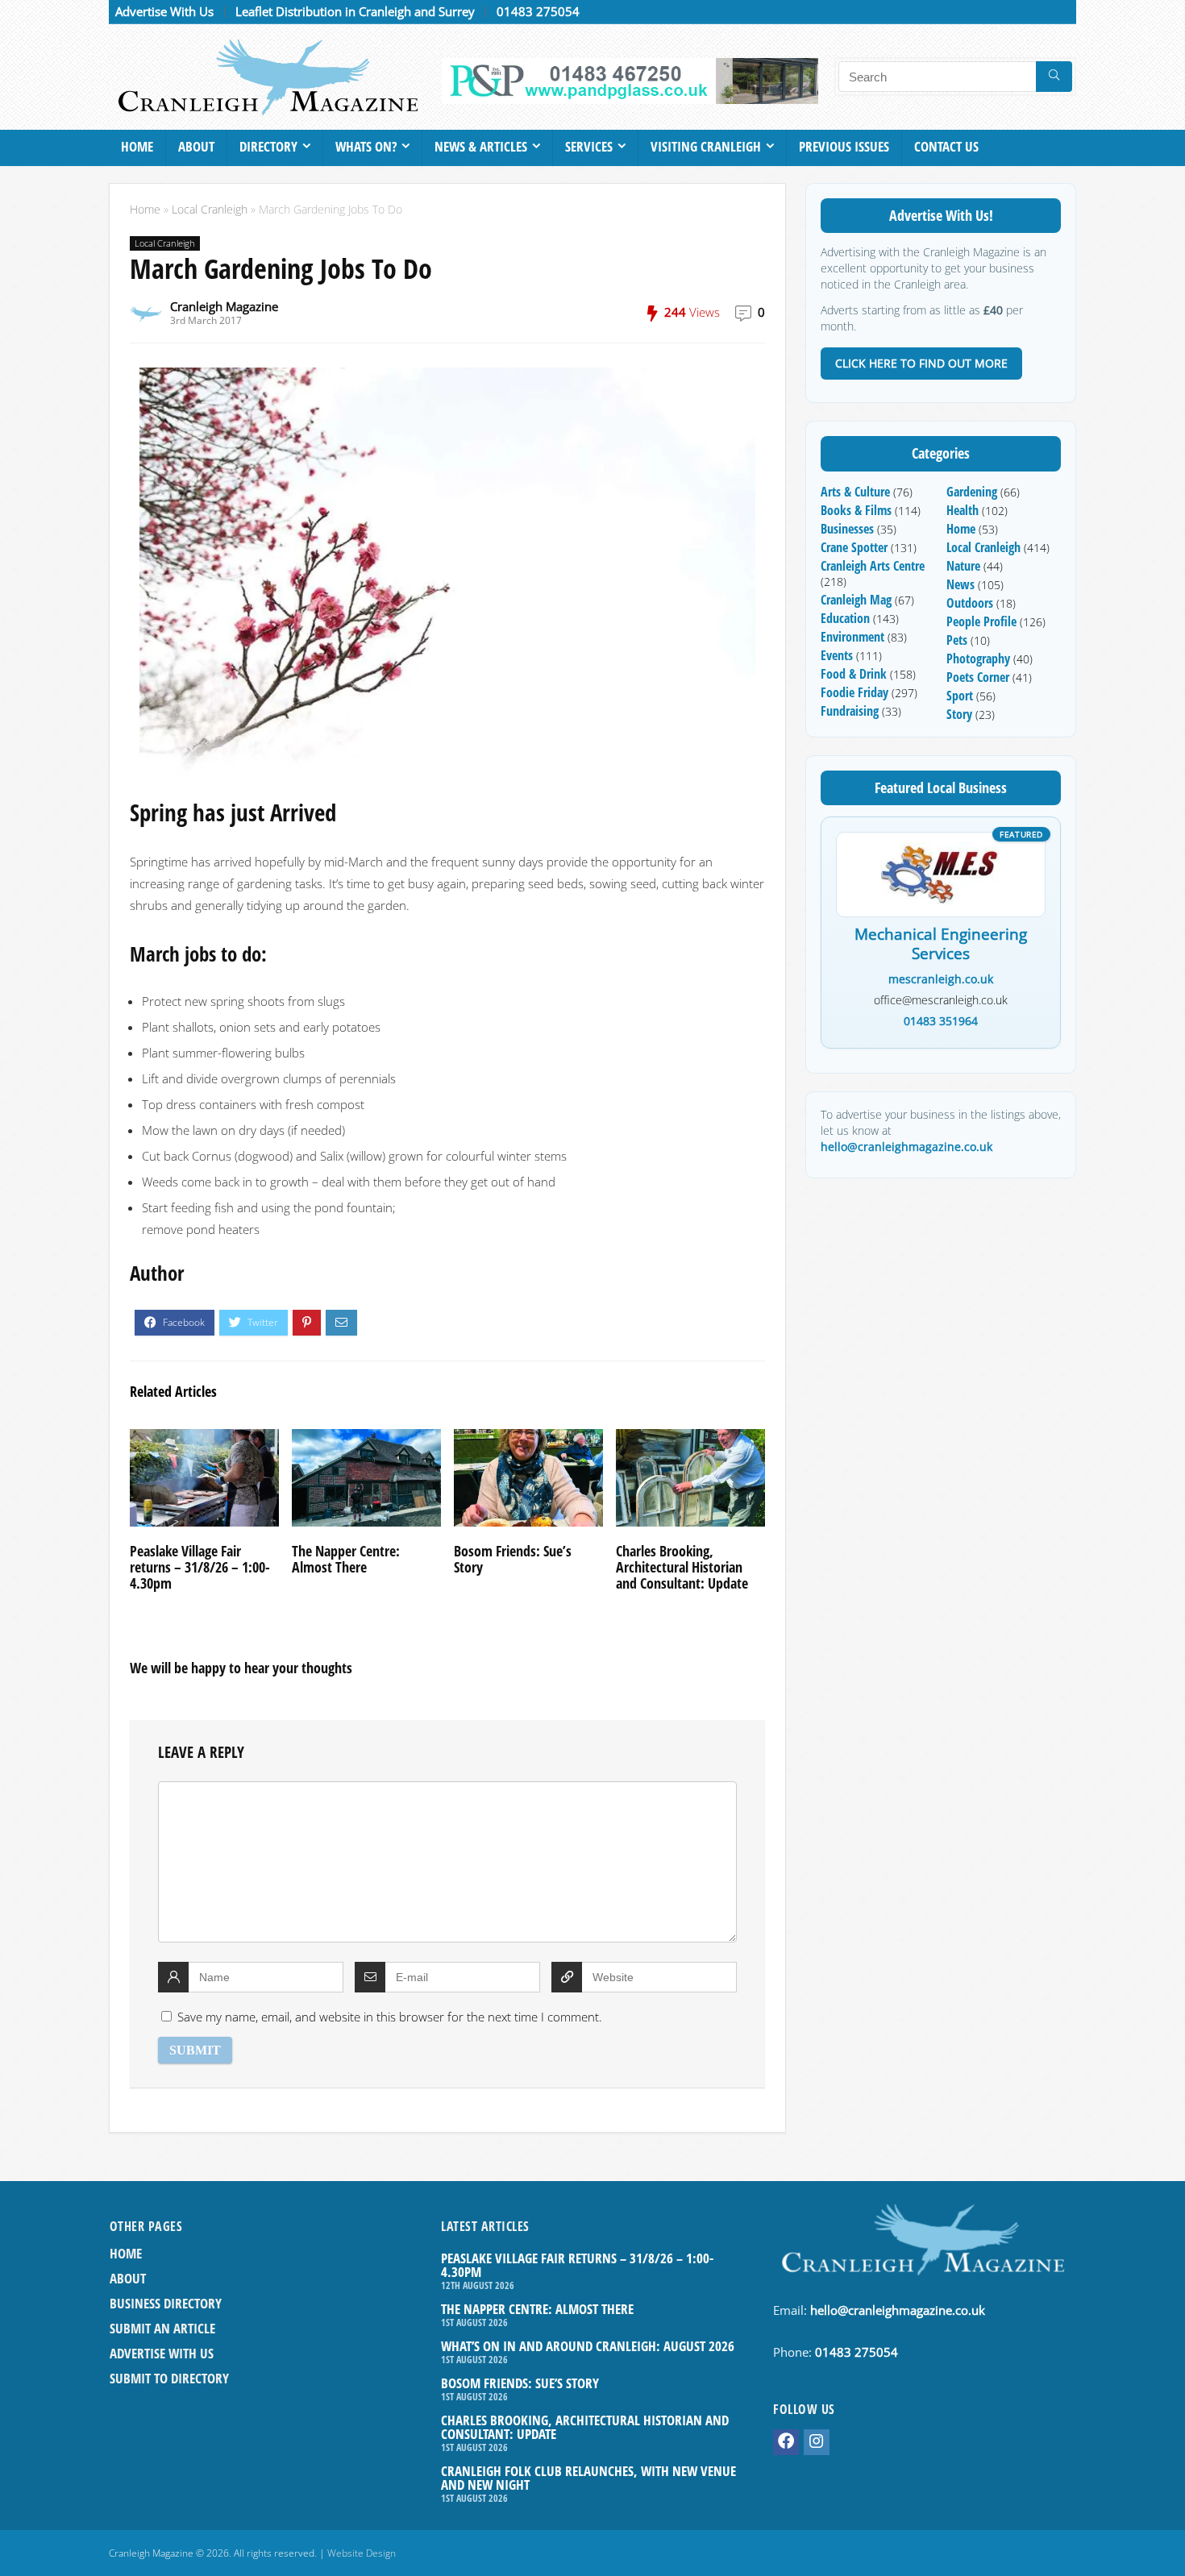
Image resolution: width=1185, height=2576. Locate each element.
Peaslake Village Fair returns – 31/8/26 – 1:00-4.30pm (200, 1567)
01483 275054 (538, 11)
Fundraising (850, 711)
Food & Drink (854, 674)
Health (963, 510)
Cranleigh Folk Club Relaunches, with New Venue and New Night (588, 2478)
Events (837, 655)
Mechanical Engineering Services (941, 945)
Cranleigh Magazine (224, 306)
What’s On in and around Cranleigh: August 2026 (588, 2346)
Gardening (972, 492)
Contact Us (946, 146)
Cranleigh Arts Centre (873, 566)
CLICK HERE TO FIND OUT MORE (921, 363)
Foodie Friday (854, 692)
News (960, 584)
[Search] (1054, 77)
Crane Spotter (854, 547)
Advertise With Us (164, 11)
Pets (957, 640)
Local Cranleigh (210, 210)
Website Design (362, 2553)
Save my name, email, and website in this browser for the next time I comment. (390, 2017)
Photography (978, 659)
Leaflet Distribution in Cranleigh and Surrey (355, 11)
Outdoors (970, 603)
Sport (960, 696)
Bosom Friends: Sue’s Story (513, 1559)
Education (845, 618)
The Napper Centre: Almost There (346, 1559)
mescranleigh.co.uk (941, 979)
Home (137, 146)
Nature (963, 566)
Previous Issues (844, 146)
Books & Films (856, 510)
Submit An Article (162, 2328)
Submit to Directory (169, 2378)
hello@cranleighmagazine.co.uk (906, 1147)
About (196, 146)
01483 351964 (941, 1021)
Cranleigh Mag (856, 600)
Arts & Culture (855, 492)
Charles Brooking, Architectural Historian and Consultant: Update (682, 1567)
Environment (852, 637)
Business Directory (166, 2303)
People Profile (981, 621)
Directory (268, 146)
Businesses (847, 529)
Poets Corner (978, 677)
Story (959, 714)
